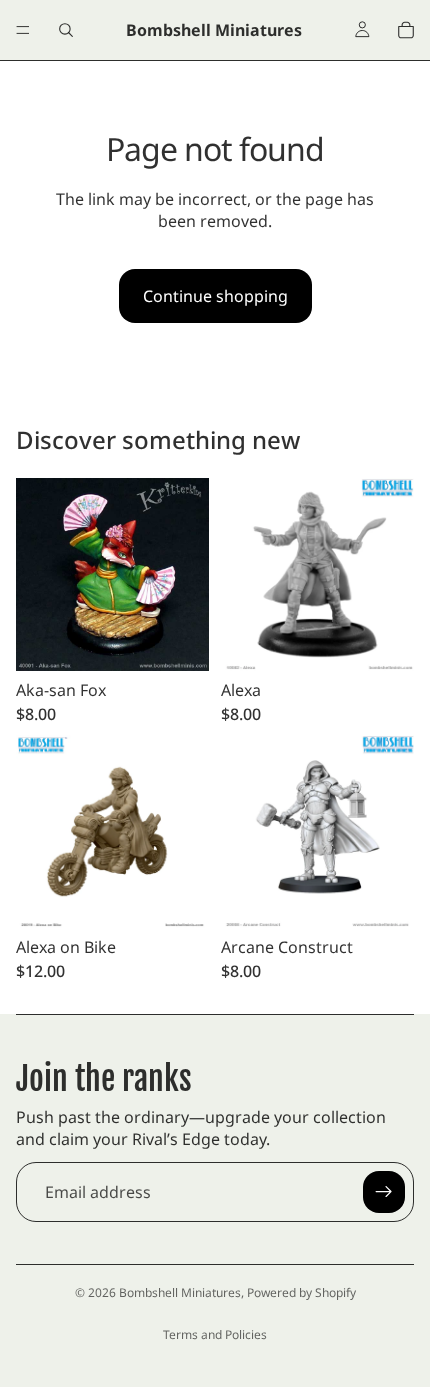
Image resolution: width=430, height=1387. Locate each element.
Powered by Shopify (301, 1292)
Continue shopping (215, 296)
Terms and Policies (215, 1334)
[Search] (66, 30)
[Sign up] (384, 1192)
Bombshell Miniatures (180, 1292)
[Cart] (406, 30)
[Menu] (23, 30)
